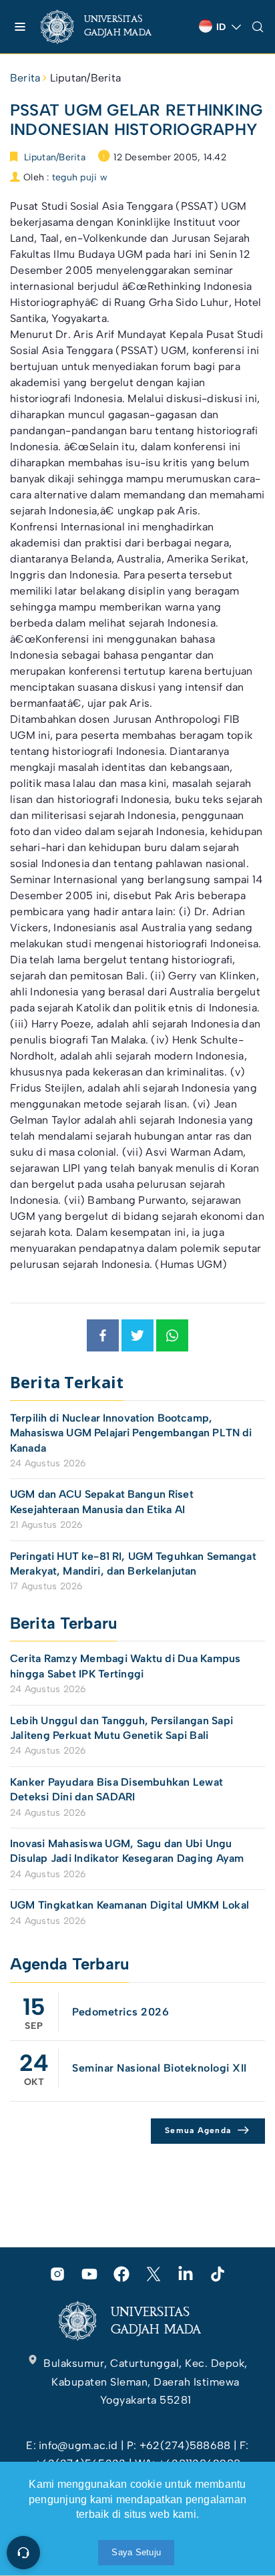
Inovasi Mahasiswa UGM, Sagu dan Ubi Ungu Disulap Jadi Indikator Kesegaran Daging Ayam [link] (127, 1851)
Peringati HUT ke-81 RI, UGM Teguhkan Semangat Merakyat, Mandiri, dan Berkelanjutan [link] (133, 1564)
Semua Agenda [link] (198, 2130)
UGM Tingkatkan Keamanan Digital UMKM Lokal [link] (129, 1905)
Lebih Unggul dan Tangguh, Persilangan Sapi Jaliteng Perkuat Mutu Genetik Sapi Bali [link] (121, 1728)
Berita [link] (25, 78)
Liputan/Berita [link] (85, 78)
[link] (107, 27)
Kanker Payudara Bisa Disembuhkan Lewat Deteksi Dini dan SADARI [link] (116, 1789)
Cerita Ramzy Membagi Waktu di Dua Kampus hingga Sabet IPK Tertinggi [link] (125, 1666)
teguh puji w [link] (80, 177)
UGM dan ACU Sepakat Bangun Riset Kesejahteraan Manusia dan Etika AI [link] (102, 1501)
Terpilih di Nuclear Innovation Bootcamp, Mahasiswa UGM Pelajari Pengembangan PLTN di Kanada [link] (131, 1433)
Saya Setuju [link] (136, 2552)
